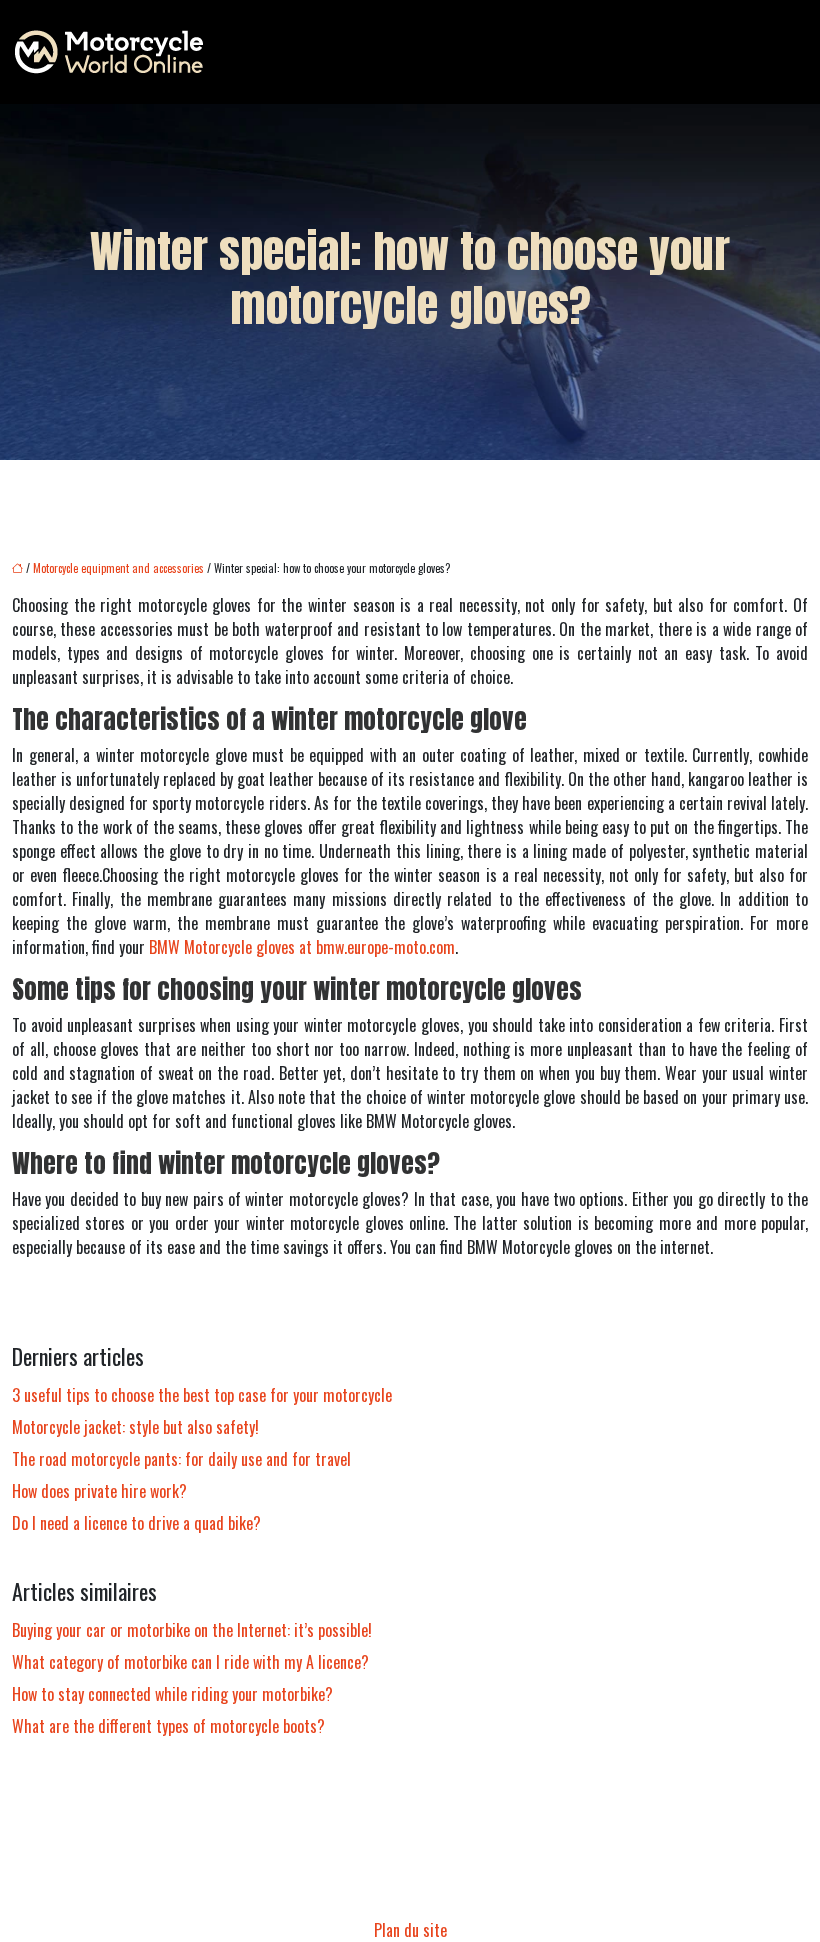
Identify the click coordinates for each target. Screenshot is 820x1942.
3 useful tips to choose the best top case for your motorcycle (202, 1395)
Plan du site (410, 1930)
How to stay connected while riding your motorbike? (172, 1694)
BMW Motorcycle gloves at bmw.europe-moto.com (302, 947)
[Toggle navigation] (782, 52)
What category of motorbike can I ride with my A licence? (190, 1662)
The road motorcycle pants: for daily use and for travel (181, 1459)
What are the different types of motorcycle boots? (168, 1726)
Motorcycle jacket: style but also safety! (135, 1427)
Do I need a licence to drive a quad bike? (136, 1523)
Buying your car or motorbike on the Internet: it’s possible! (192, 1630)
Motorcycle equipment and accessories (118, 568)
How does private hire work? (99, 1491)
